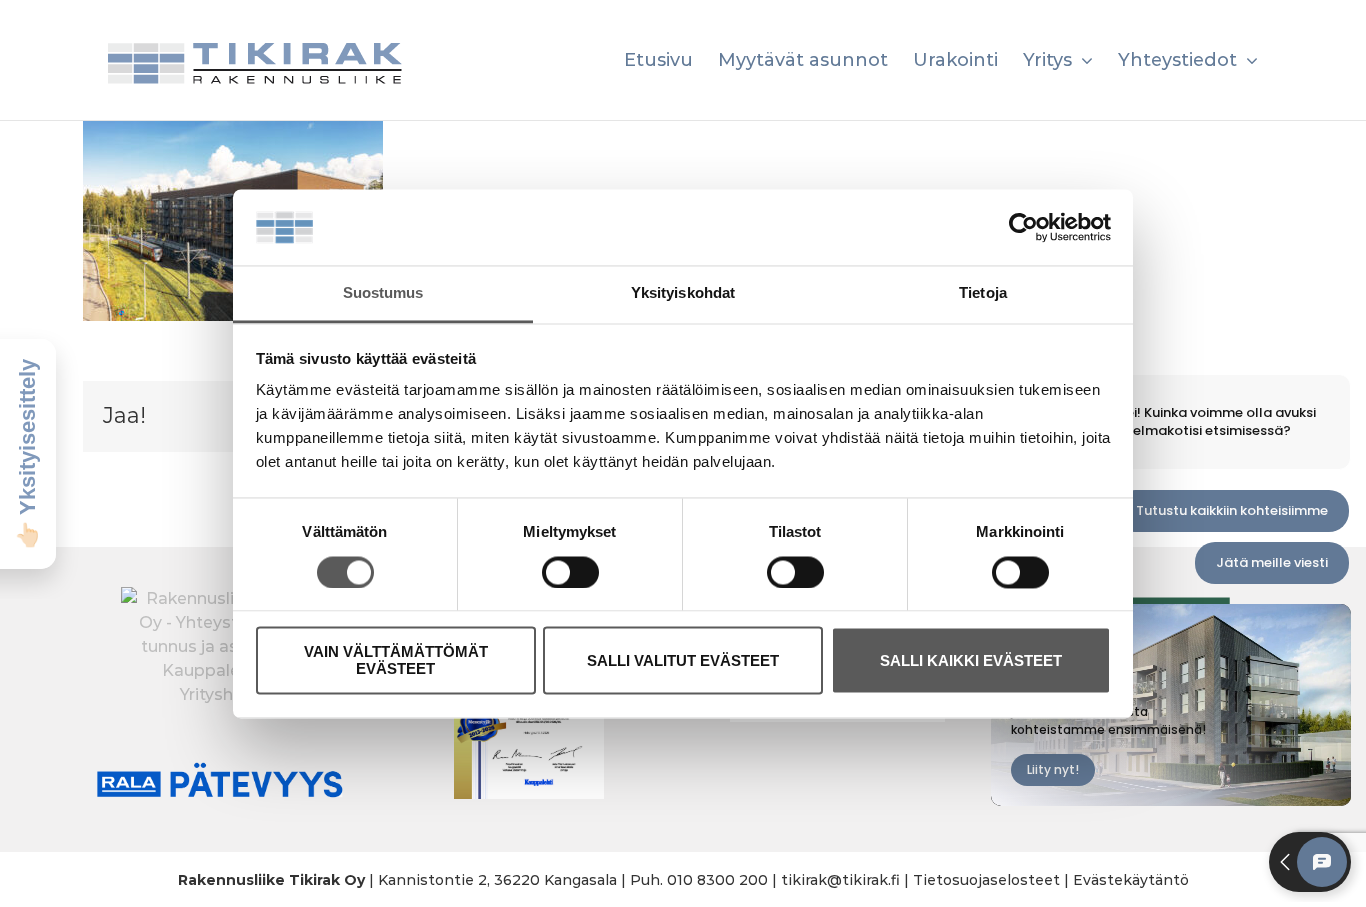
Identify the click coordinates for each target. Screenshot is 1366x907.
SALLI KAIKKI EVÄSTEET (971, 660)
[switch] (570, 572)
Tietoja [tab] (983, 293)
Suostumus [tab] (383, 293)
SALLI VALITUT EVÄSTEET (683, 660)
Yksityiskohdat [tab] (683, 293)
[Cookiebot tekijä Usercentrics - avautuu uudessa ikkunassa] (1023, 227)
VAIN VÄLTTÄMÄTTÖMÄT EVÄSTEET (396, 661)
